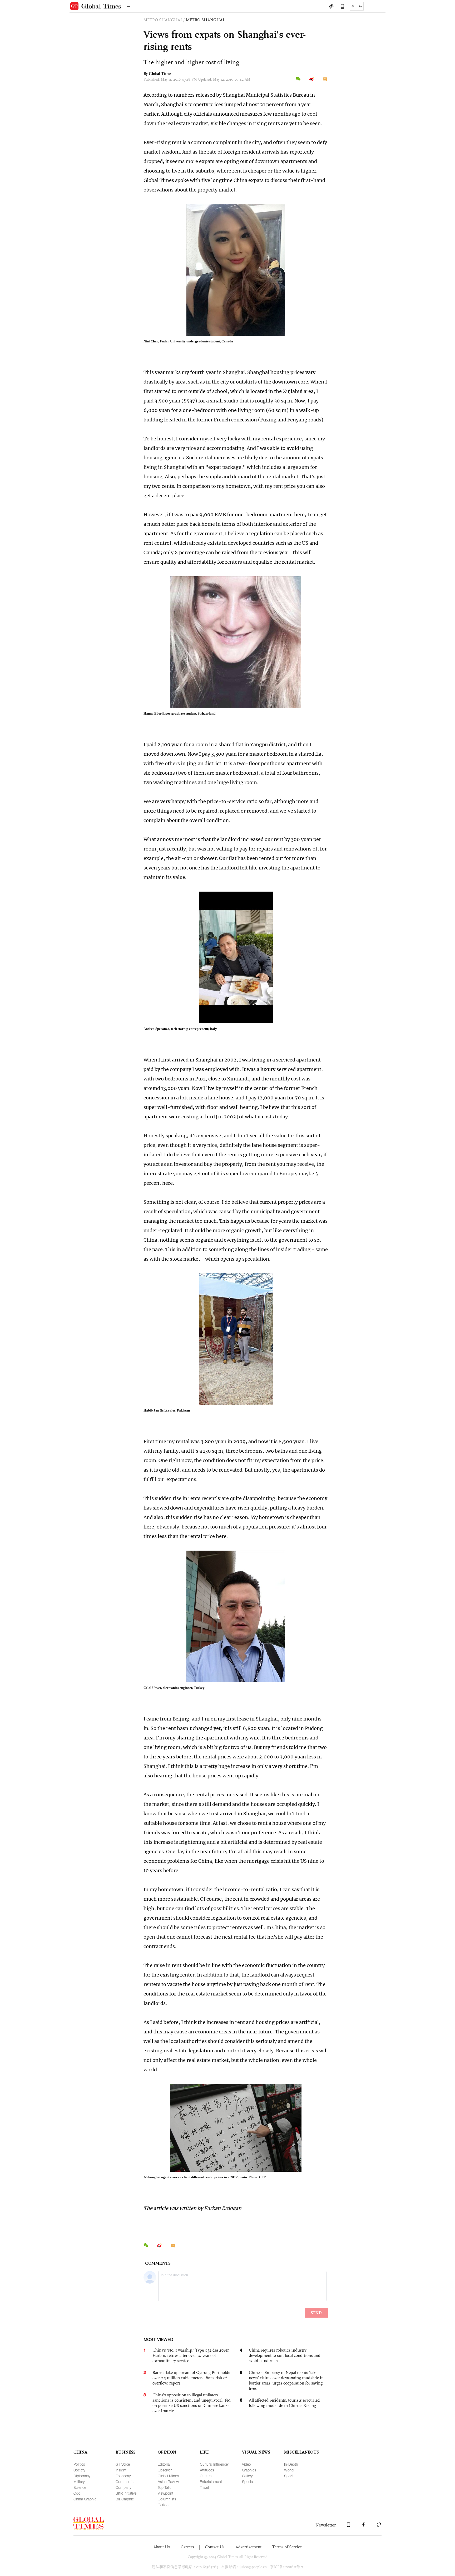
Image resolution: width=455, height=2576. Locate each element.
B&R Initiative (126, 2493)
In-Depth (291, 2464)
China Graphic (85, 2499)
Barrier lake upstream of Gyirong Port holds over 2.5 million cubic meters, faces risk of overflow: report (191, 2378)
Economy (123, 2476)
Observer (165, 2470)
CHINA (80, 2452)
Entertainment (211, 2482)
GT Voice (123, 2464)
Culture (206, 2476)
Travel (204, 2487)
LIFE (204, 2452)
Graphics (249, 2470)
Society (79, 2470)
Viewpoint (165, 2493)
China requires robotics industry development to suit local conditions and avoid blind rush (285, 2355)
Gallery (247, 2476)
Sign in (357, 6)
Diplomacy (82, 2476)
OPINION (167, 2452)
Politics (79, 2464)
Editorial (164, 2464)
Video (246, 2464)
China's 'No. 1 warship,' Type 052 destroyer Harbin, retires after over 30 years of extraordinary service (191, 2355)
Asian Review (168, 2482)
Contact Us (215, 2547)
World (289, 2470)
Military (79, 2482)
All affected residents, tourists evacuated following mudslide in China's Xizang (284, 2403)
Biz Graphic (125, 2499)
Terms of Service (287, 2547)
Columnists (167, 2499)
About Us (162, 2547)
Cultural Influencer (214, 2464)
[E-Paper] (331, 7)
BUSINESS (126, 2452)
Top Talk (164, 2487)
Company (123, 2487)
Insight (121, 2470)
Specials (249, 2482)
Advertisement (248, 2547)
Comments (125, 2482)
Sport (288, 2476)
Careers (187, 2547)
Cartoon (164, 2505)
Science (80, 2487)
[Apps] (340, 7)
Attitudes (207, 2470)
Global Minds (168, 2476)
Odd (77, 2493)
